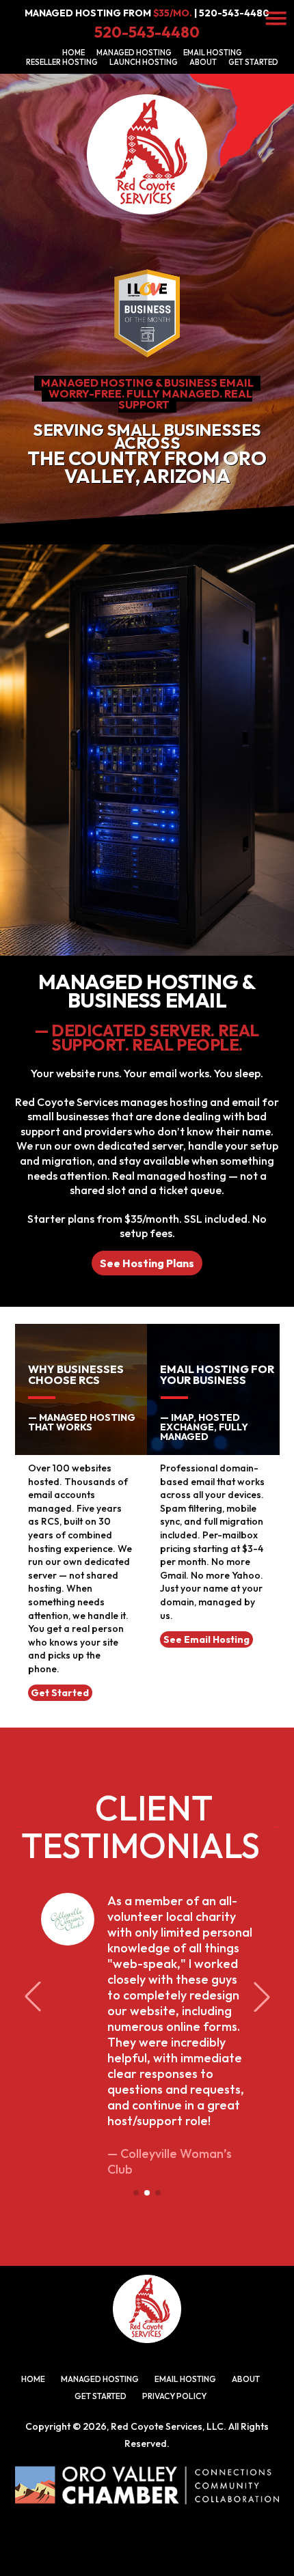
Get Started (253, 62)
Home (73, 53)
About (203, 62)
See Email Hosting (206, 1639)
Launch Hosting (144, 62)
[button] (136, 2193)
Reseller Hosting (62, 62)
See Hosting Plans (147, 1263)
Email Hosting (213, 53)
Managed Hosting (134, 53)
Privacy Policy (174, 2396)
